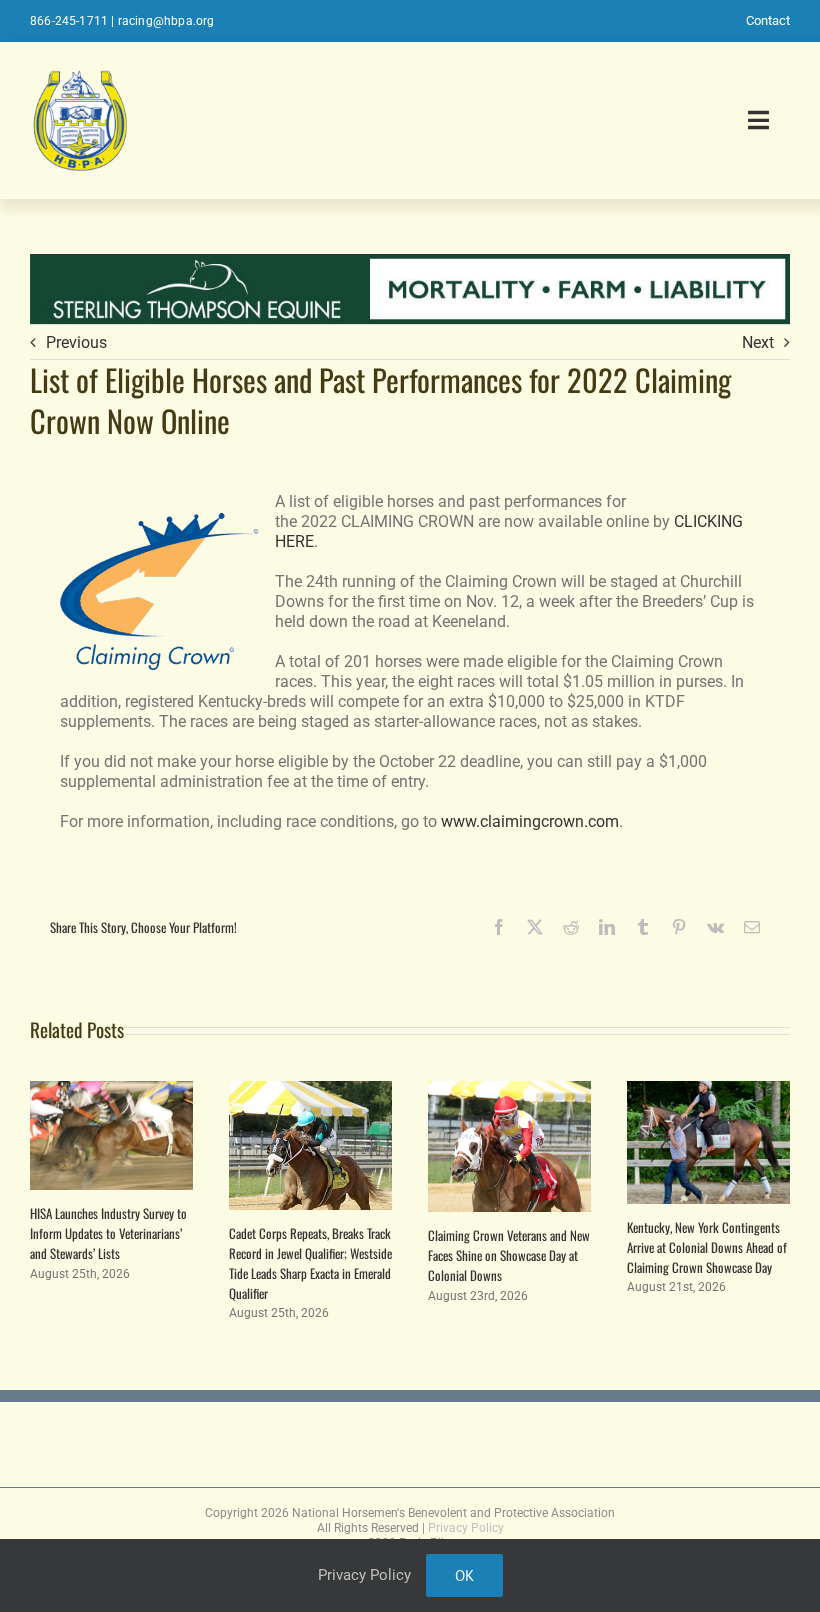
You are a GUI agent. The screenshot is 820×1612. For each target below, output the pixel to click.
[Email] (752, 927)
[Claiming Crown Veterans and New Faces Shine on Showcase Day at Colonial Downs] (509, 1090)
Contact (768, 20)
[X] (535, 927)
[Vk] (715, 927)
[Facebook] (499, 927)
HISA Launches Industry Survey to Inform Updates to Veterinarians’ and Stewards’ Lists (108, 1233)
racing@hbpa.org (166, 21)
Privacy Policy (466, 1528)
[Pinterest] (679, 927)
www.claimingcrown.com (530, 821)
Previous (76, 342)
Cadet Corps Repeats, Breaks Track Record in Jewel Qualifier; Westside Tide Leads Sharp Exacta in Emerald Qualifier (310, 1263)
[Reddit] (571, 927)
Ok (464, 1575)
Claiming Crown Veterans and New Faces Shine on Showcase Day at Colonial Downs (509, 1255)
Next (758, 342)
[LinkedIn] (607, 927)
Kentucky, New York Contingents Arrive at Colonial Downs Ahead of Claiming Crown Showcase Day (707, 1247)
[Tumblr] (643, 927)
